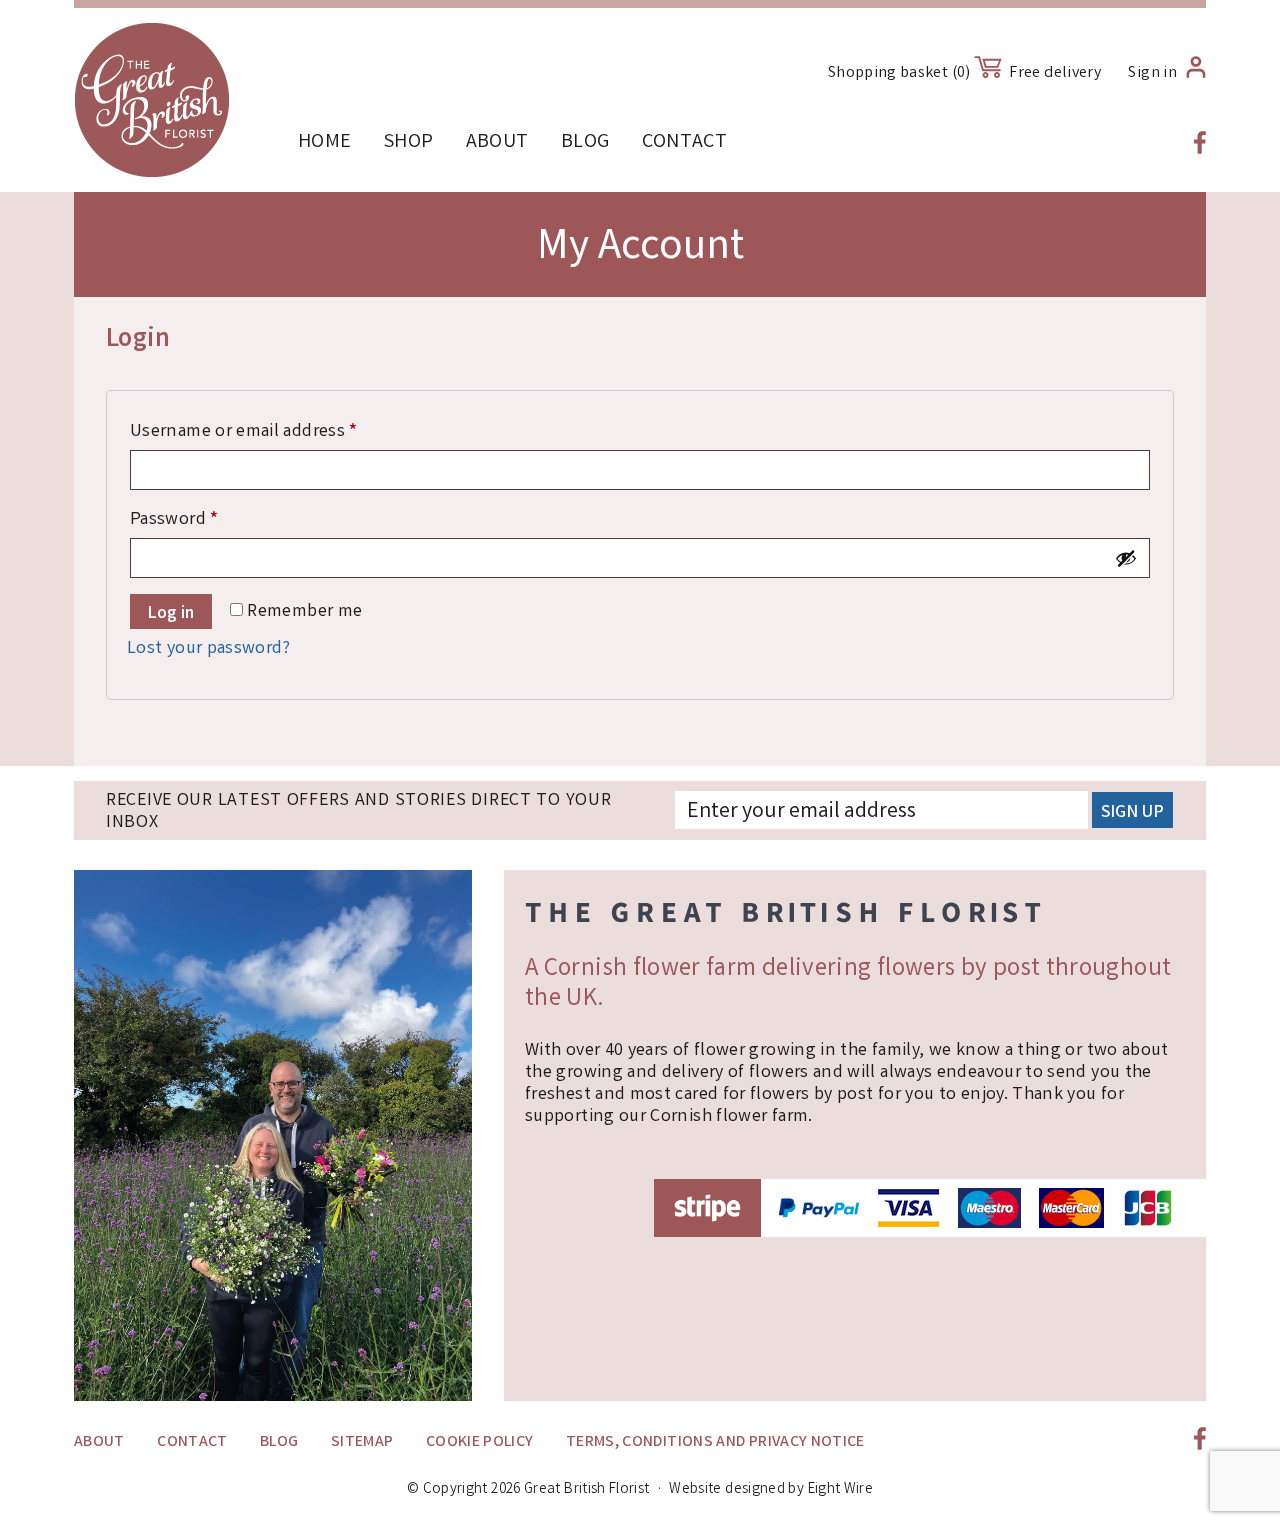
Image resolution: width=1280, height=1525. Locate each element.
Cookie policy (480, 1442)
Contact (685, 142)
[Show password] (1126, 558)
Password (209, 519)
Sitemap (362, 1442)
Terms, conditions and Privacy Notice (715, 1442)
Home (324, 142)
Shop (408, 142)
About (497, 142)
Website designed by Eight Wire (771, 1490)
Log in (171, 614)
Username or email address (279, 431)
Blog (585, 142)
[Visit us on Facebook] (1200, 142)
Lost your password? (209, 649)
